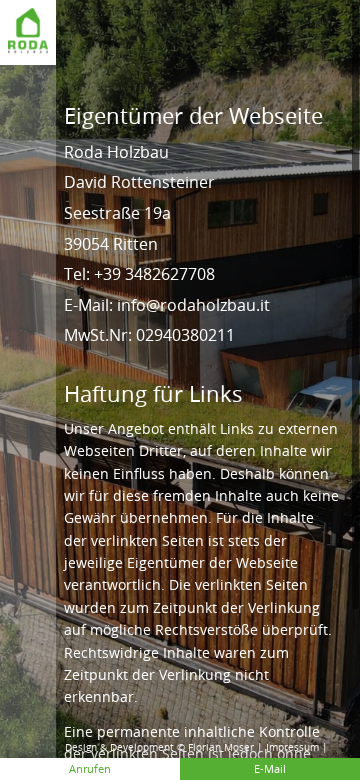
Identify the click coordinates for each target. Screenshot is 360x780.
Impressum (292, 747)
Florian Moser (221, 747)
